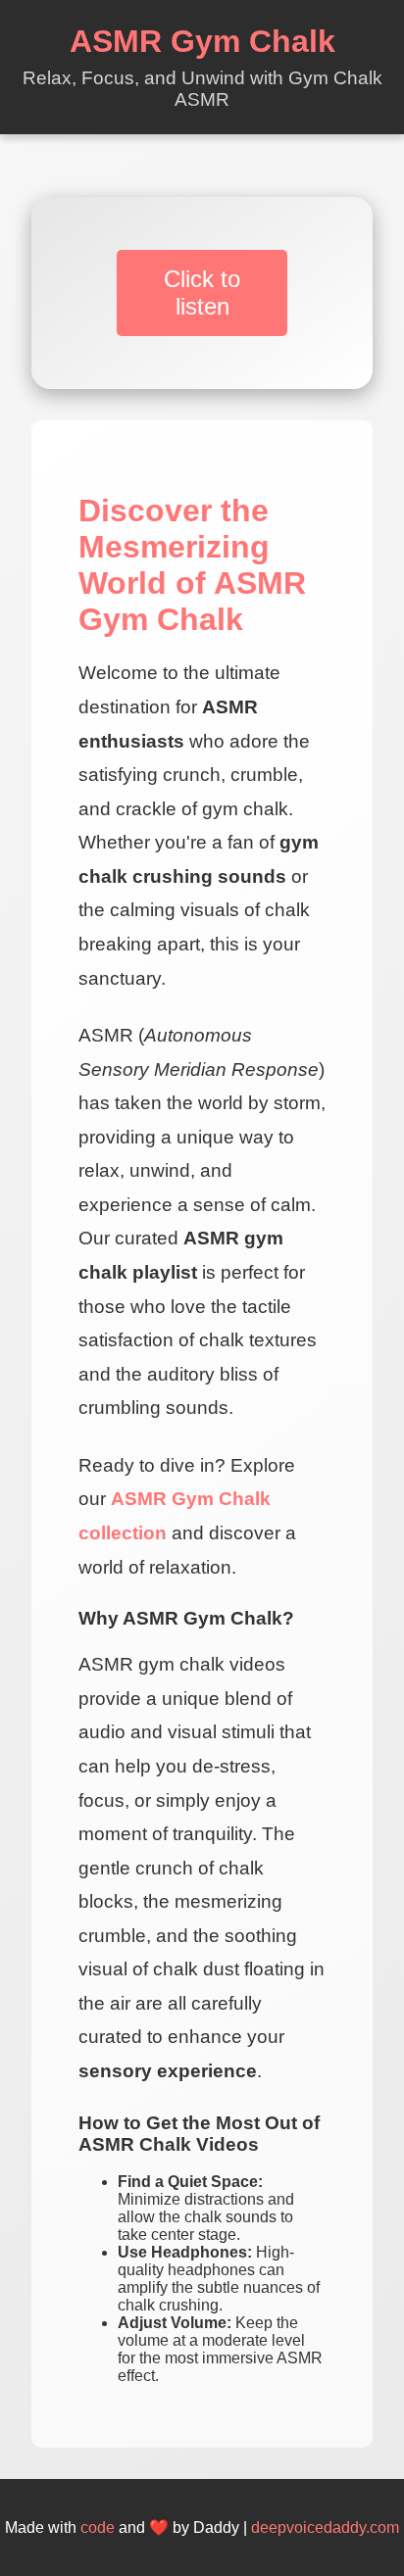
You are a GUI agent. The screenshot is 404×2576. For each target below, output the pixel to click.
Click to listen (202, 292)
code (98, 2527)
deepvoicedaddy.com (325, 2527)
